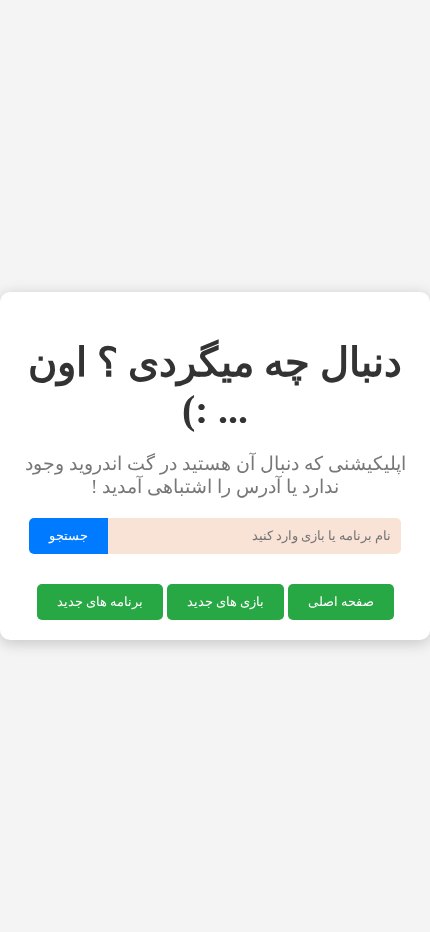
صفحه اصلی (341, 601)
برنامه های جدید (100, 601)
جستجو (68, 535)
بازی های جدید (225, 601)
